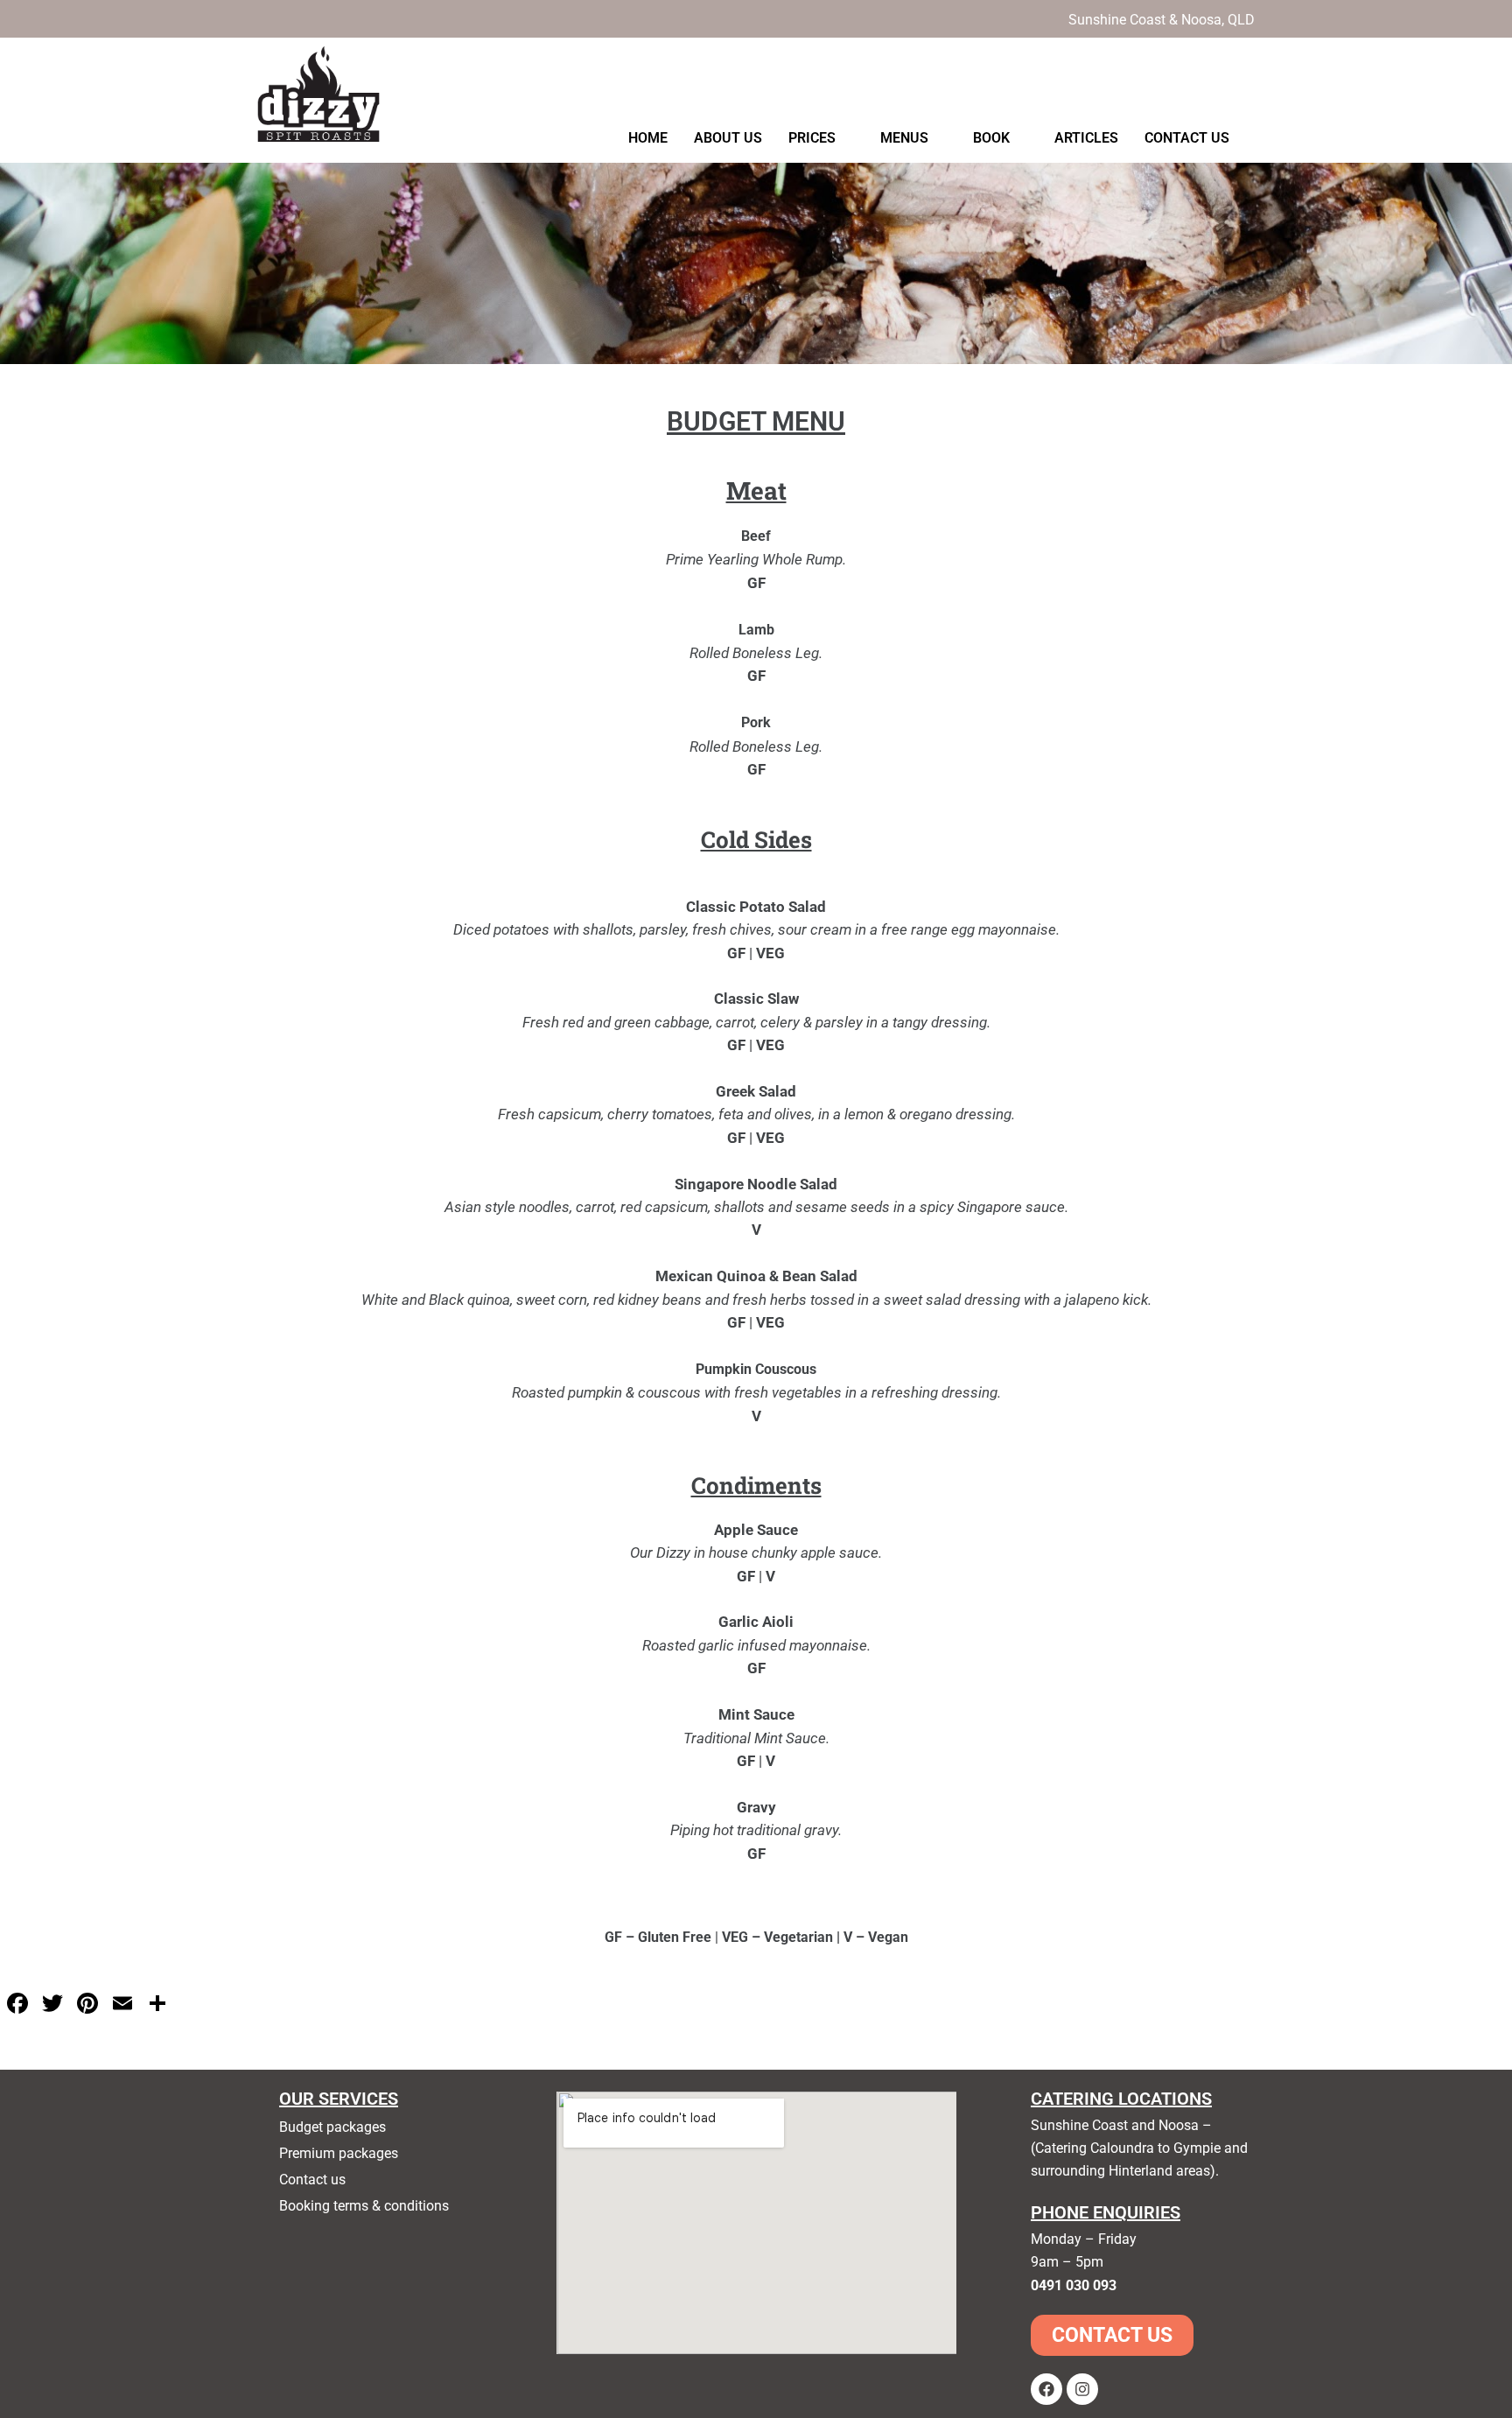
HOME (648, 138)
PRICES (812, 138)
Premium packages (339, 2153)
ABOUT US (728, 138)
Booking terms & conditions (364, 2206)
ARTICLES (1086, 138)
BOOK (991, 138)
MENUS (904, 138)
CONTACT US (1187, 138)
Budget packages (332, 2127)
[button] (821, 138)
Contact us (312, 2180)
